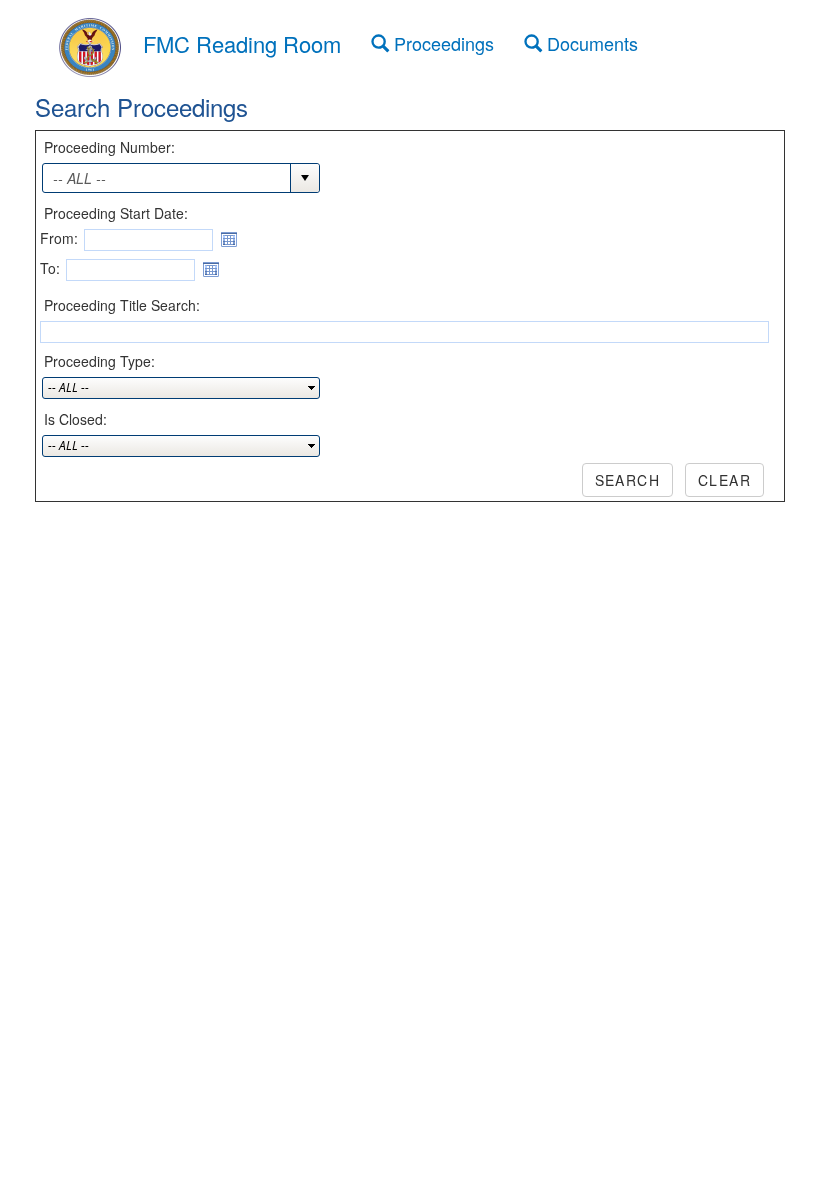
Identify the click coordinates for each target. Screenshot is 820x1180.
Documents (590, 43)
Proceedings (441, 43)
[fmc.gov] (90, 44)
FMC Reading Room (242, 43)
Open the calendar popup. (229, 240)
